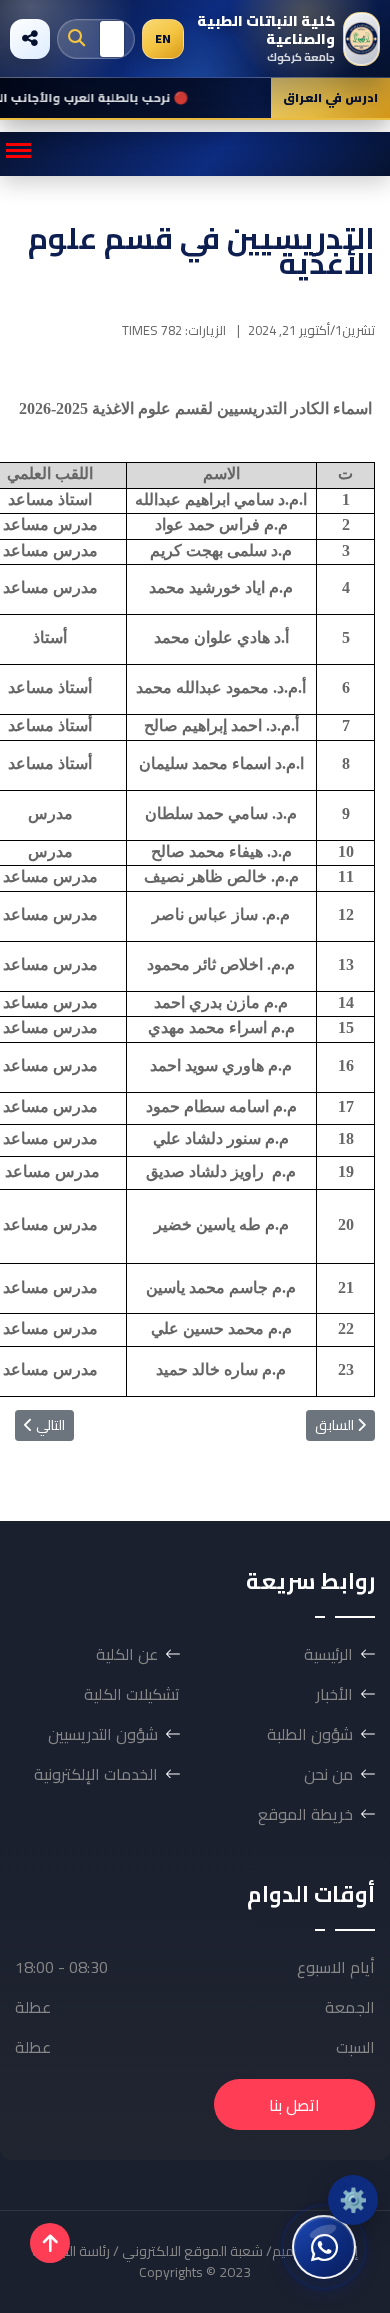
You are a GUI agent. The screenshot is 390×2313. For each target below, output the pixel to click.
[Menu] (18, 150)
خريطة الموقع (305, 1814)
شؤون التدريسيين (103, 1734)
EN (163, 38)
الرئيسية (328, 1654)
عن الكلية (127, 1654)
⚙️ (353, 2199)
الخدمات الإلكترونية (96, 1774)
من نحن (328, 1774)
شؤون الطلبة (310, 1734)
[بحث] (76, 39)
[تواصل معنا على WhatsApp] (324, 2247)
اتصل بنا (294, 2105)
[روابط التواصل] (30, 39)
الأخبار (334, 1694)
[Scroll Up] (50, 2243)
